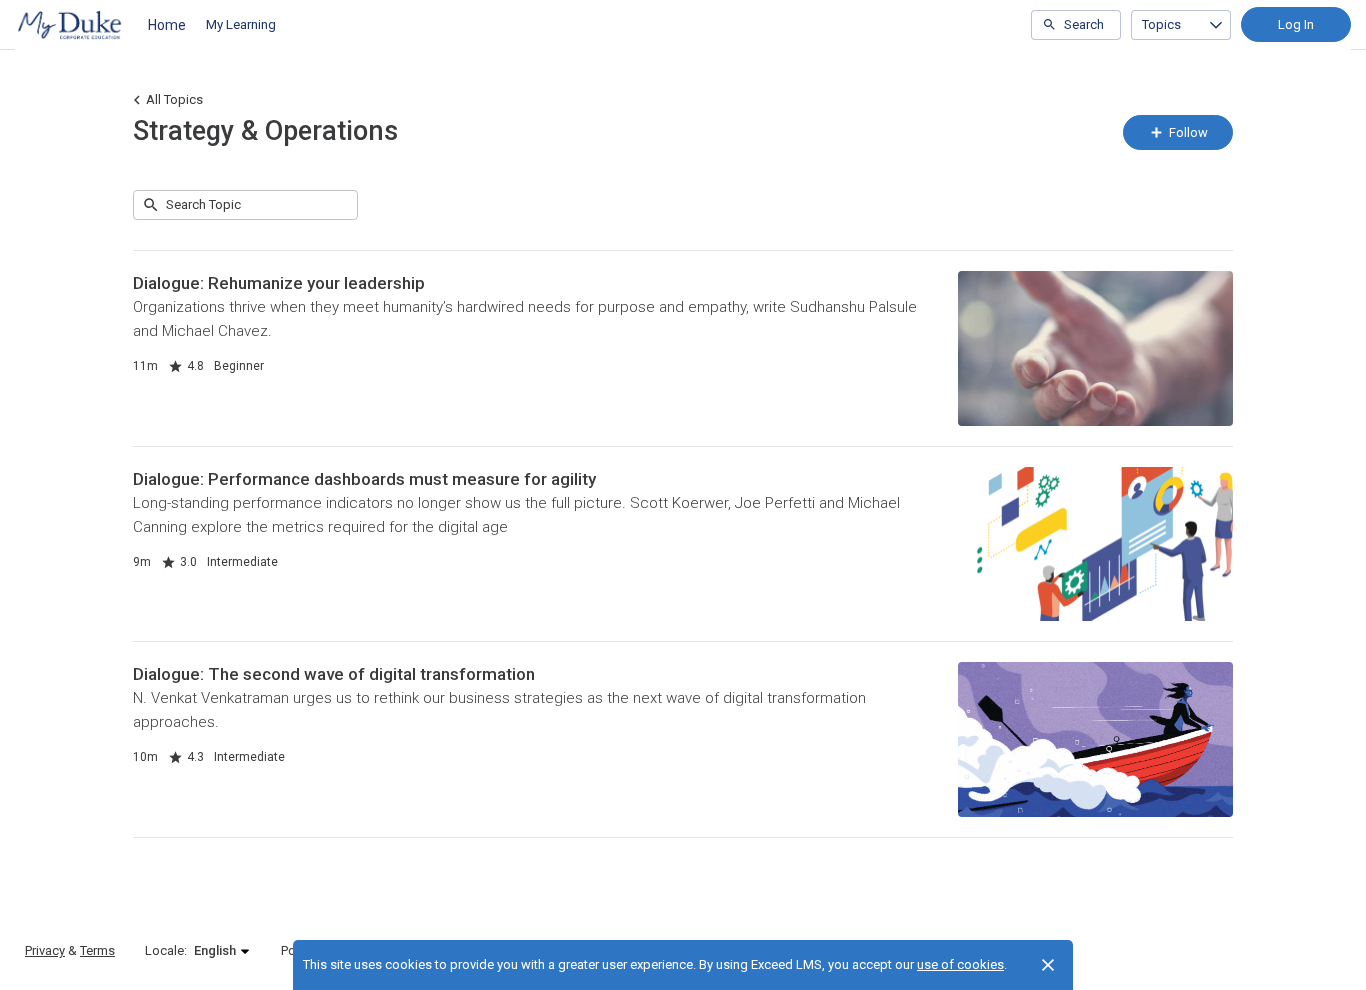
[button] (222, 951)
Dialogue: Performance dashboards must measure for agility (364, 479)
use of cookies (960, 964)
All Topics (174, 99)
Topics (1161, 24)
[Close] (1048, 965)
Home (167, 25)
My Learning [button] (241, 24)
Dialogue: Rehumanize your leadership (279, 283)
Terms (97, 950)
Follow (1187, 132)
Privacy (45, 950)
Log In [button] (1296, 24)
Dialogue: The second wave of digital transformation (334, 674)
